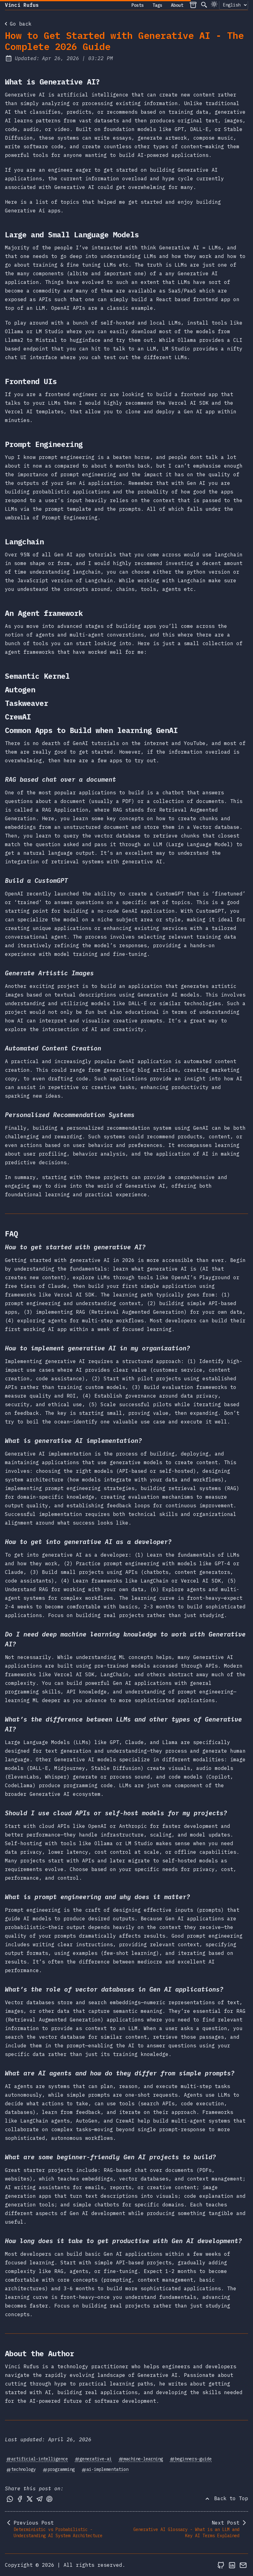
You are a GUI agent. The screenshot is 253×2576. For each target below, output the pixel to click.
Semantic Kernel (41, 676)
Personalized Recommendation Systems (73, 1115)
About (177, 5)
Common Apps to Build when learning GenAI (95, 730)
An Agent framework (47, 613)
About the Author (43, 2353)
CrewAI (21, 717)
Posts (138, 5)
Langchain (28, 542)
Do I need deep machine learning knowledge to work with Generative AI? (125, 1639)
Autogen (23, 690)
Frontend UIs (34, 381)
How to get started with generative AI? (78, 1247)
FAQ (15, 1234)
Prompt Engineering (47, 444)
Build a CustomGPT (39, 881)
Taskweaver (30, 703)
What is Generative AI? (56, 82)
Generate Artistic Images (52, 973)
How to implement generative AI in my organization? (101, 1348)
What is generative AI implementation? (77, 1441)
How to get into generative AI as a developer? (91, 1542)
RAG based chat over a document (64, 779)
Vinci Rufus (22, 5)
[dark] (214, 4)
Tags (157, 5)
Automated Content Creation (56, 1048)
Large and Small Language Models (75, 235)
